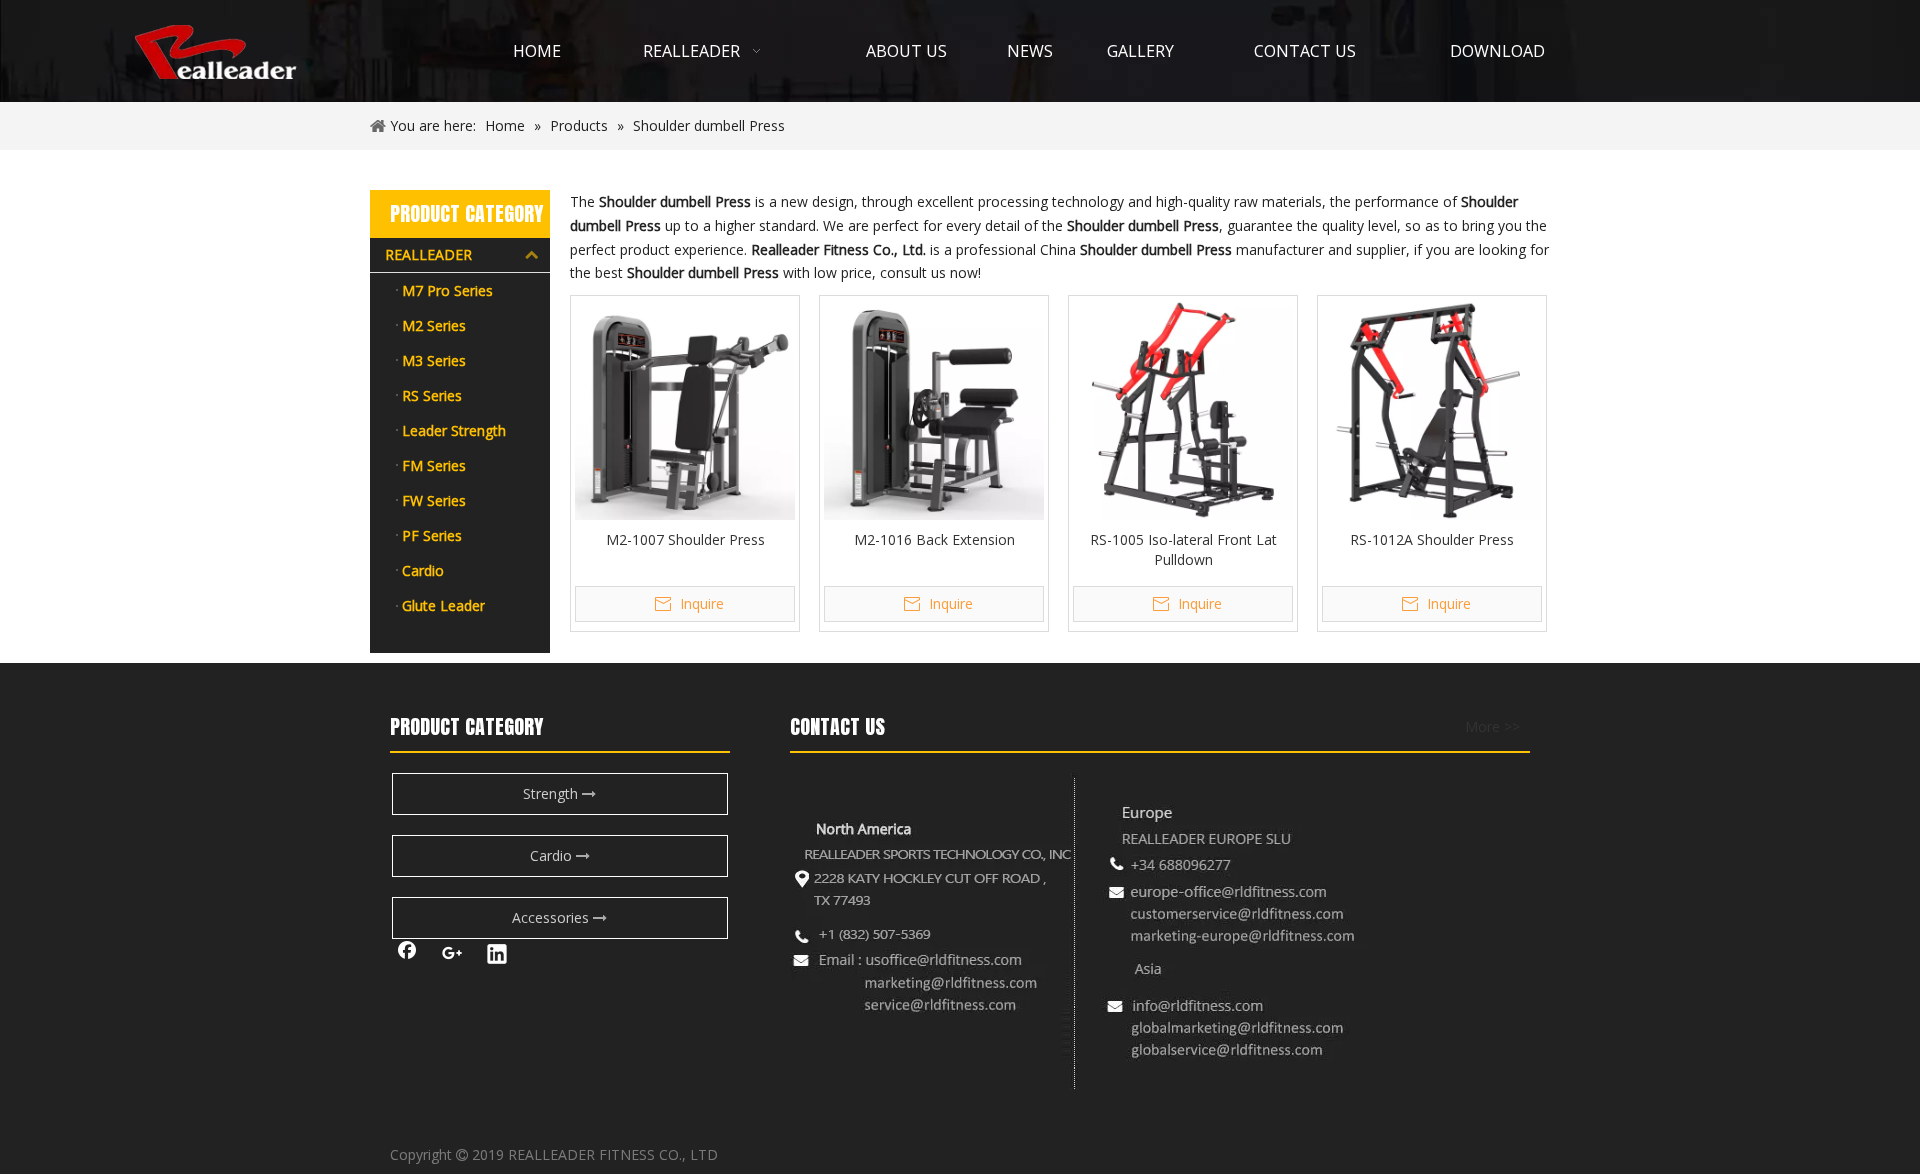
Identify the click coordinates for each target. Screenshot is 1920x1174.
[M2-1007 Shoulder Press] (685, 408)
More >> (1492, 727)
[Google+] (452, 956)
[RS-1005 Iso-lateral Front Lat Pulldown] (1183, 408)
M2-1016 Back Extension (934, 539)
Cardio (553, 855)
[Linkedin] (497, 956)
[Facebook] (407, 956)
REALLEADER (428, 254)
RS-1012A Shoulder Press (1432, 539)
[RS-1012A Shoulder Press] (1432, 408)
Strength (552, 793)
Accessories (552, 917)
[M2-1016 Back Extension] (934, 408)
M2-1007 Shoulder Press (685, 539)
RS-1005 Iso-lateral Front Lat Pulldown (1183, 549)
